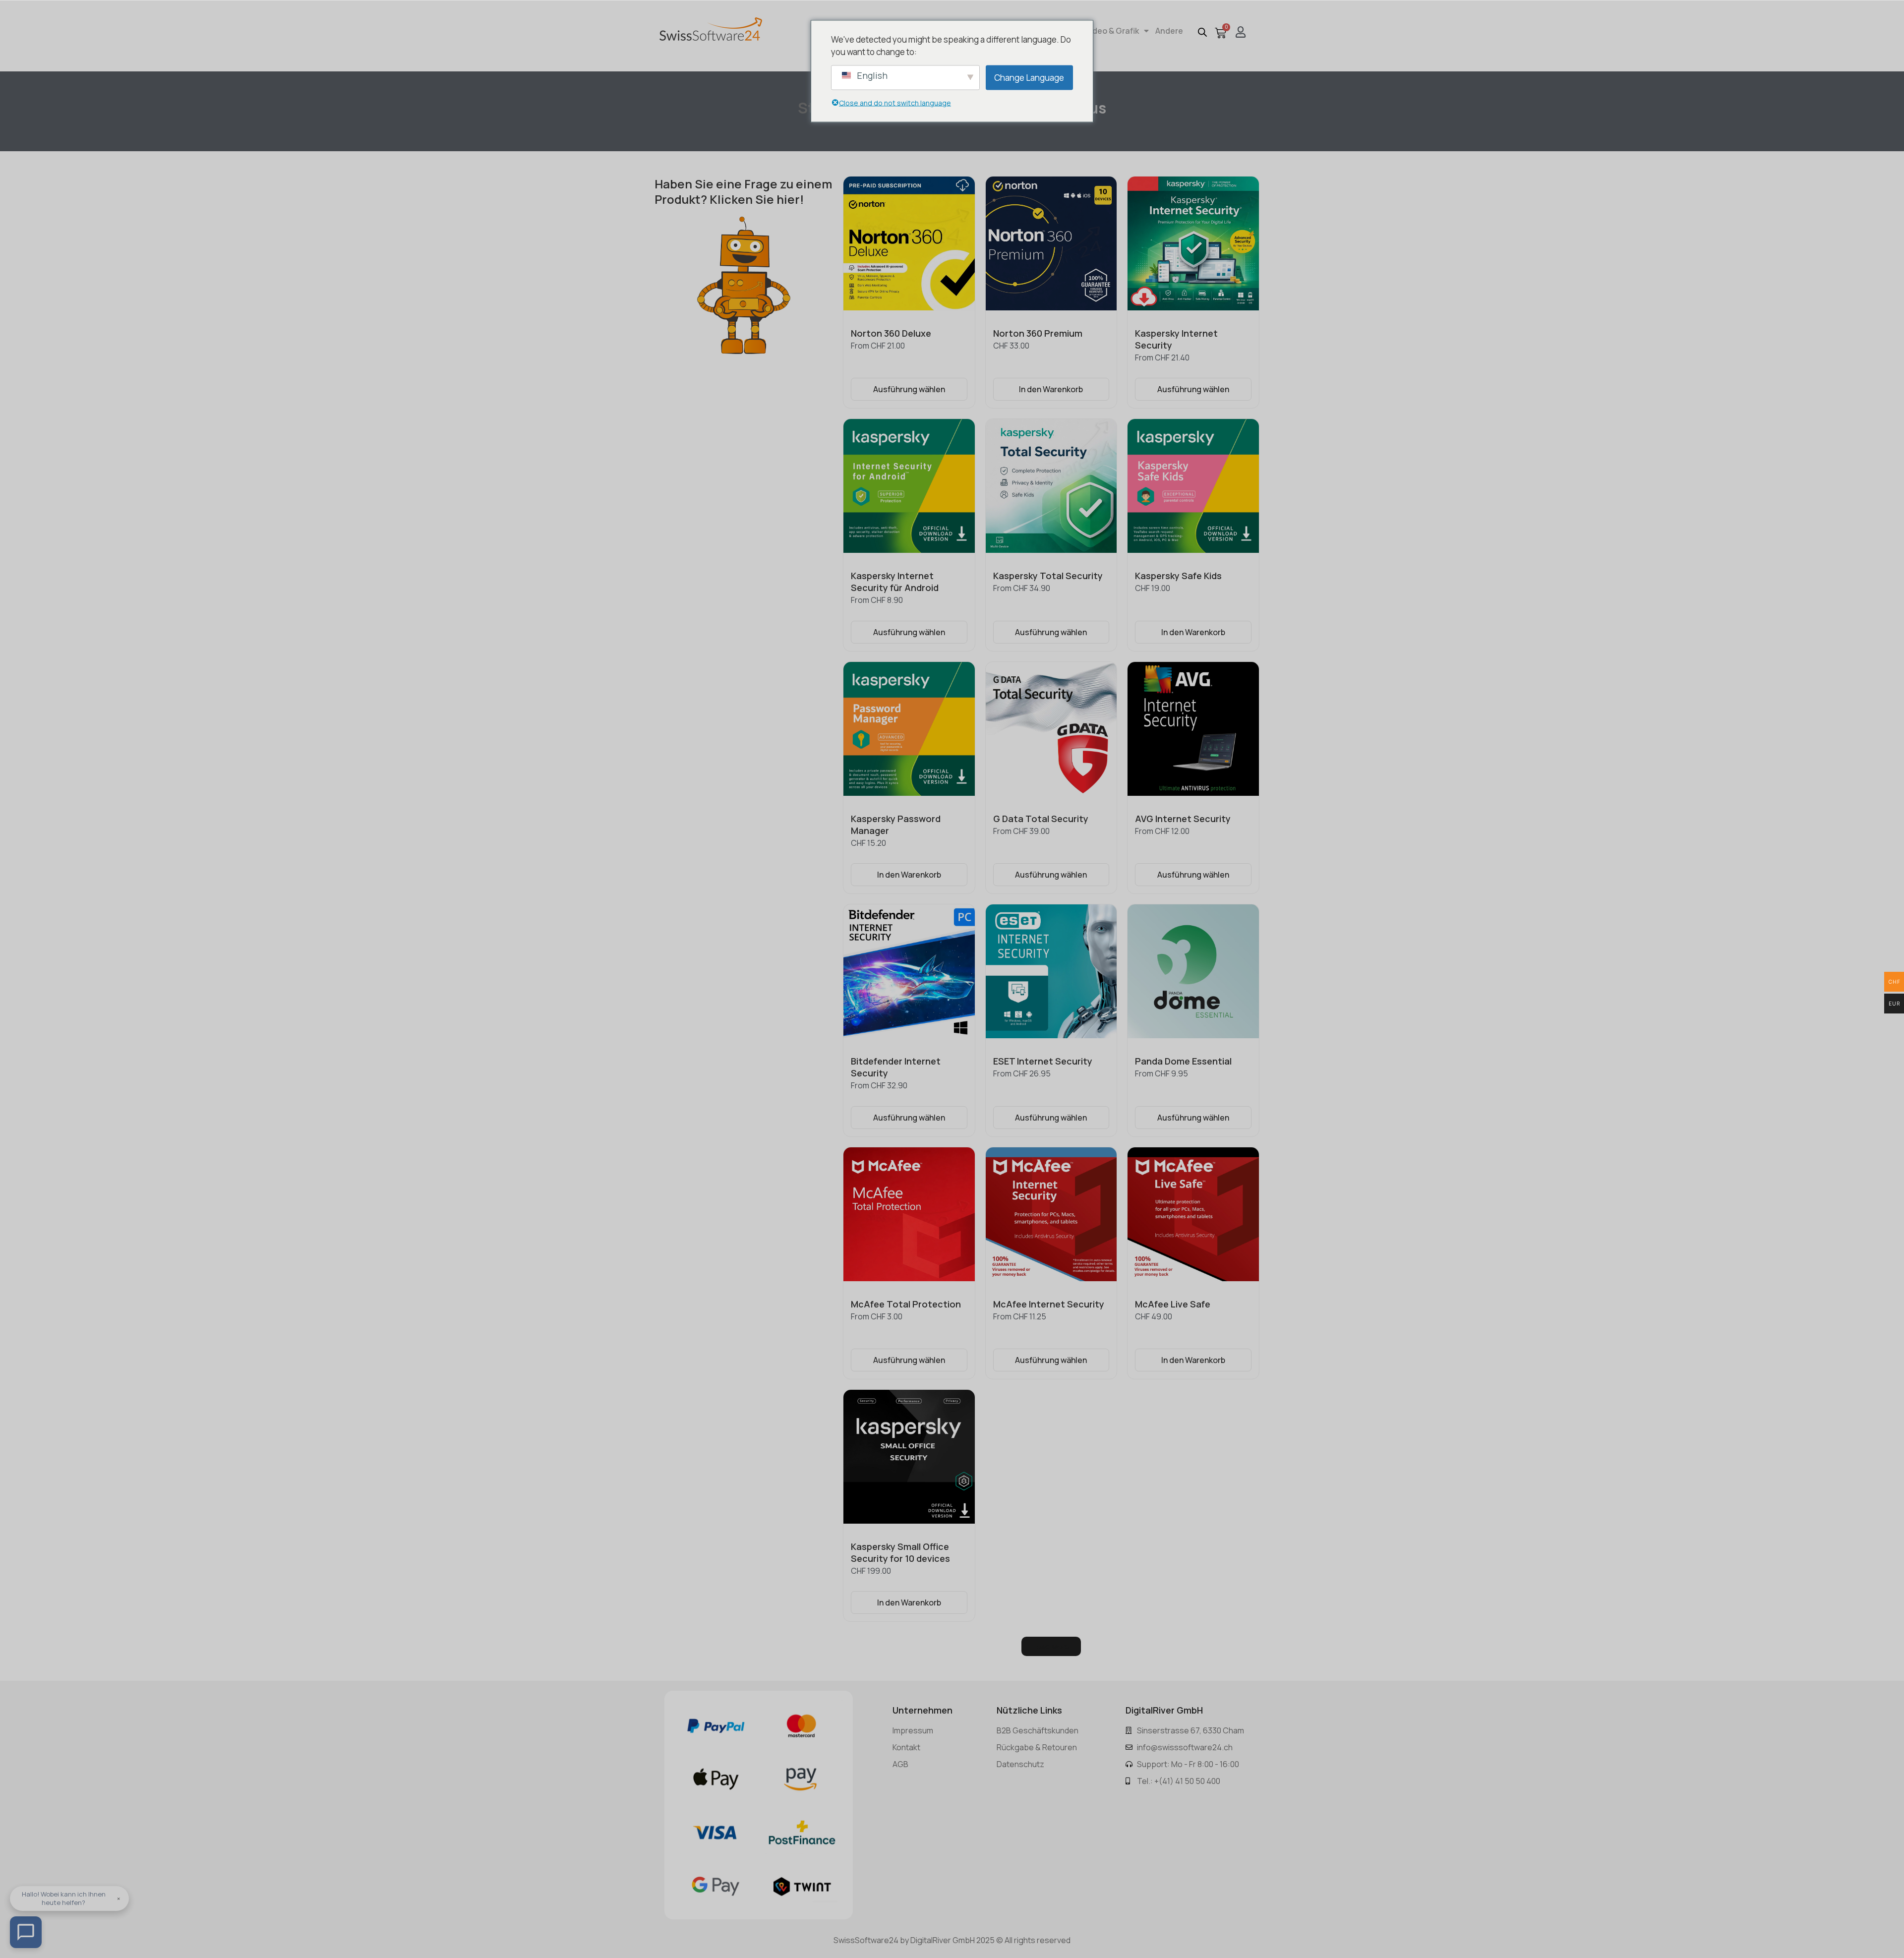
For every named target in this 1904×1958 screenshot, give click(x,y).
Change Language (1029, 77)
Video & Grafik (1112, 31)
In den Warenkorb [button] (1051, 389)
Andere (1169, 31)
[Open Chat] (26, 1932)
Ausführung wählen (909, 389)
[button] (1051, 1646)
